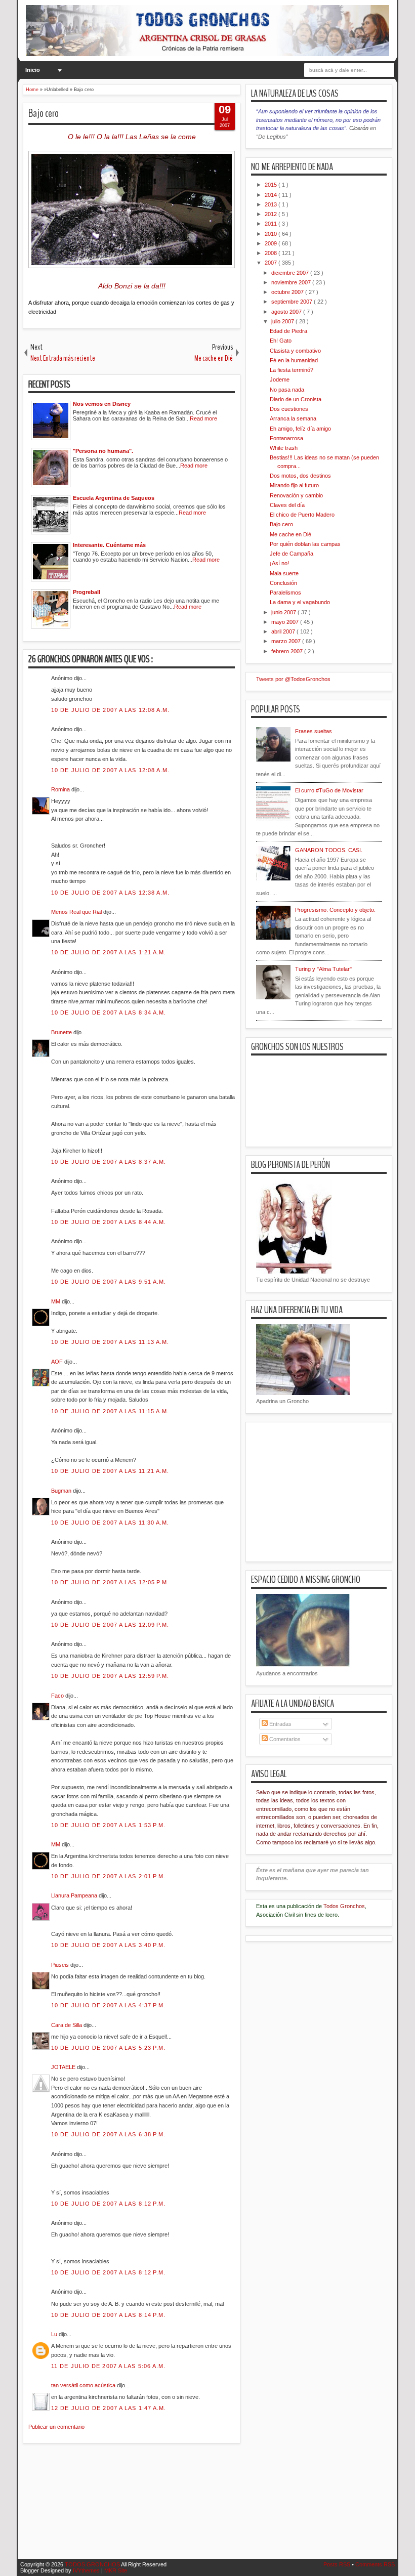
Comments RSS (375, 2564)
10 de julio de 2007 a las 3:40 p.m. (109, 1945)
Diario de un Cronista (296, 399)
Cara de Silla (67, 2025)
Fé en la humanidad (294, 360)
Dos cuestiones (289, 409)
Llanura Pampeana (75, 1895)
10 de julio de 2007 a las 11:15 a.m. (110, 1411)
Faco (58, 1696)
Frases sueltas (314, 731)
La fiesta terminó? (292, 370)
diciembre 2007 (291, 273)
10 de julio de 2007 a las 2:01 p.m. (109, 1876)
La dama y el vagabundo (300, 602)
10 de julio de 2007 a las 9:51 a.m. (109, 1282)
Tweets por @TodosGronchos (293, 679)
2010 (272, 234)
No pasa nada (287, 390)
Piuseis (61, 1965)
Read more (203, 418)
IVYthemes (87, 2570)
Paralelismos (285, 593)
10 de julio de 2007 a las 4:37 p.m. (109, 2005)
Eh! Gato (281, 341)
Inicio (33, 70)
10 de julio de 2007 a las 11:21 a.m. (110, 1471)
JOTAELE (64, 2067)
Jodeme (280, 379)
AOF (58, 1362)
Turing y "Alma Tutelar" (323, 969)
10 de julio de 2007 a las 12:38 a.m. (111, 893)
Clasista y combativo (295, 351)
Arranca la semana (293, 418)
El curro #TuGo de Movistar (329, 790)
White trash (284, 448)
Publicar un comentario (56, 2427)
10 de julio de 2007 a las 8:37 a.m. (109, 1162)
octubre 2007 (288, 292)
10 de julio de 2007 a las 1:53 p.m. (109, 1825)
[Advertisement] (207, 2507)
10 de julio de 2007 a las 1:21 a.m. (109, 952)
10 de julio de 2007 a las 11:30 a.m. (110, 1523)
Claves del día (287, 505)
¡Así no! (279, 563)
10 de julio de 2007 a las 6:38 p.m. (109, 2134)
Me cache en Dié (290, 534)
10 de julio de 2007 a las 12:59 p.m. (110, 1676)
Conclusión (283, 583)
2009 (272, 243)
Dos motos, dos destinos (300, 476)
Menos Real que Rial (77, 912)
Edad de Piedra (288, 331)
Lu (55, 2334)
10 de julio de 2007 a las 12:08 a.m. (111, 710)
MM (56, 1301)
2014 (272, 195)
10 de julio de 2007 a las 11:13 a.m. (110, 1342)
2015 (272, 185)
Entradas (280, 1724)
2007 (272, 263)
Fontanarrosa (286, 438)
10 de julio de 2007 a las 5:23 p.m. (109, 2048)
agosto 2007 (287, 312)
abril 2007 (284, 631)
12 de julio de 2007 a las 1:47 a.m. (109, 2408)
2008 (272, 253)
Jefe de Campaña (292, 554)
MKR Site (116, 2570)
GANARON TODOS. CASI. (329, 850)
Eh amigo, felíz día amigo (300, 429)
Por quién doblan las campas (305, 544)
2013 (272, 204)
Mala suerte (284, 573)
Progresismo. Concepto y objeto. (335, 910)
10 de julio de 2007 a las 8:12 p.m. (109, 2204)
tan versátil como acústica (84, 2385)
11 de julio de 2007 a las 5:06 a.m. (109, 2366)
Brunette (62, 1032)
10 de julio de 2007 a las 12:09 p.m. (110, 1625)
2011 (272, 224)
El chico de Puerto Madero (302, 515)
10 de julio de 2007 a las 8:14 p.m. (109, 2315)
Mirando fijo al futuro (294, 485)
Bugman (62, 1491)
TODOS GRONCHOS (93, 2564)
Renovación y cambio (296, 495)
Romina (61, 789)
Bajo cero (44, 113)
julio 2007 (283, 321)
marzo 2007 (287, 641)
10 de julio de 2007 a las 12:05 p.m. (110, 1582)
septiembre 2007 (293, 302)
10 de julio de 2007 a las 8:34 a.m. (109, 1012)
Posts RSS (338, 2564)
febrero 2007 (288, 651)
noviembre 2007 (292, 282)
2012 (272, 214)
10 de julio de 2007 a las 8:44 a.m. (109, 1222)
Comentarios (284, 1739)
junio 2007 (284, 612)
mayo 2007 (286, 622)
